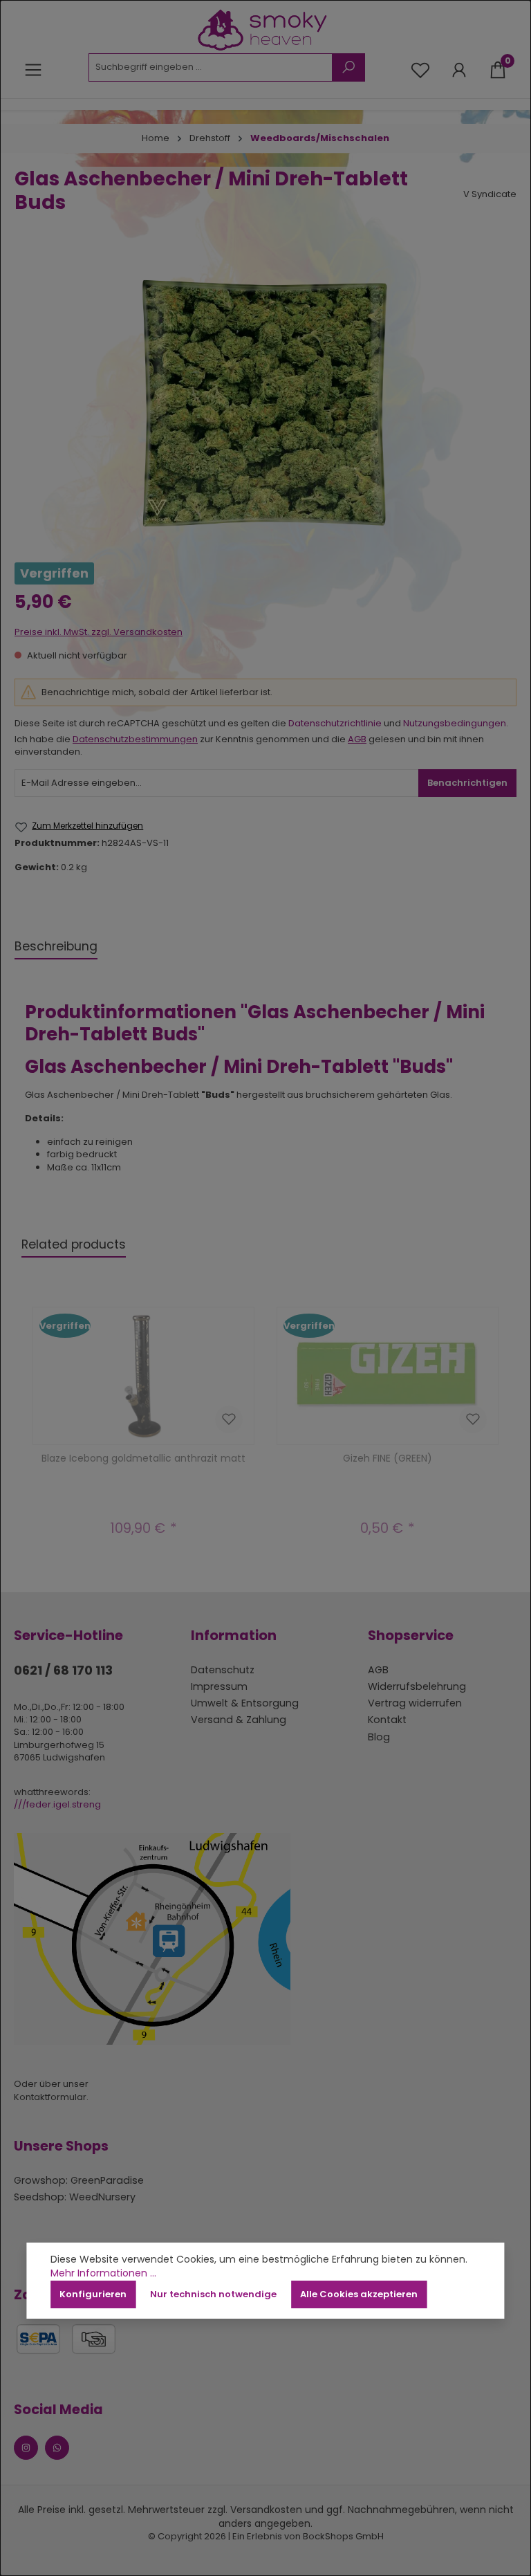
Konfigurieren (93, 2294)
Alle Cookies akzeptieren (359, 2294)
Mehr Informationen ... (103, 2273)
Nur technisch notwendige (213, 2294)
